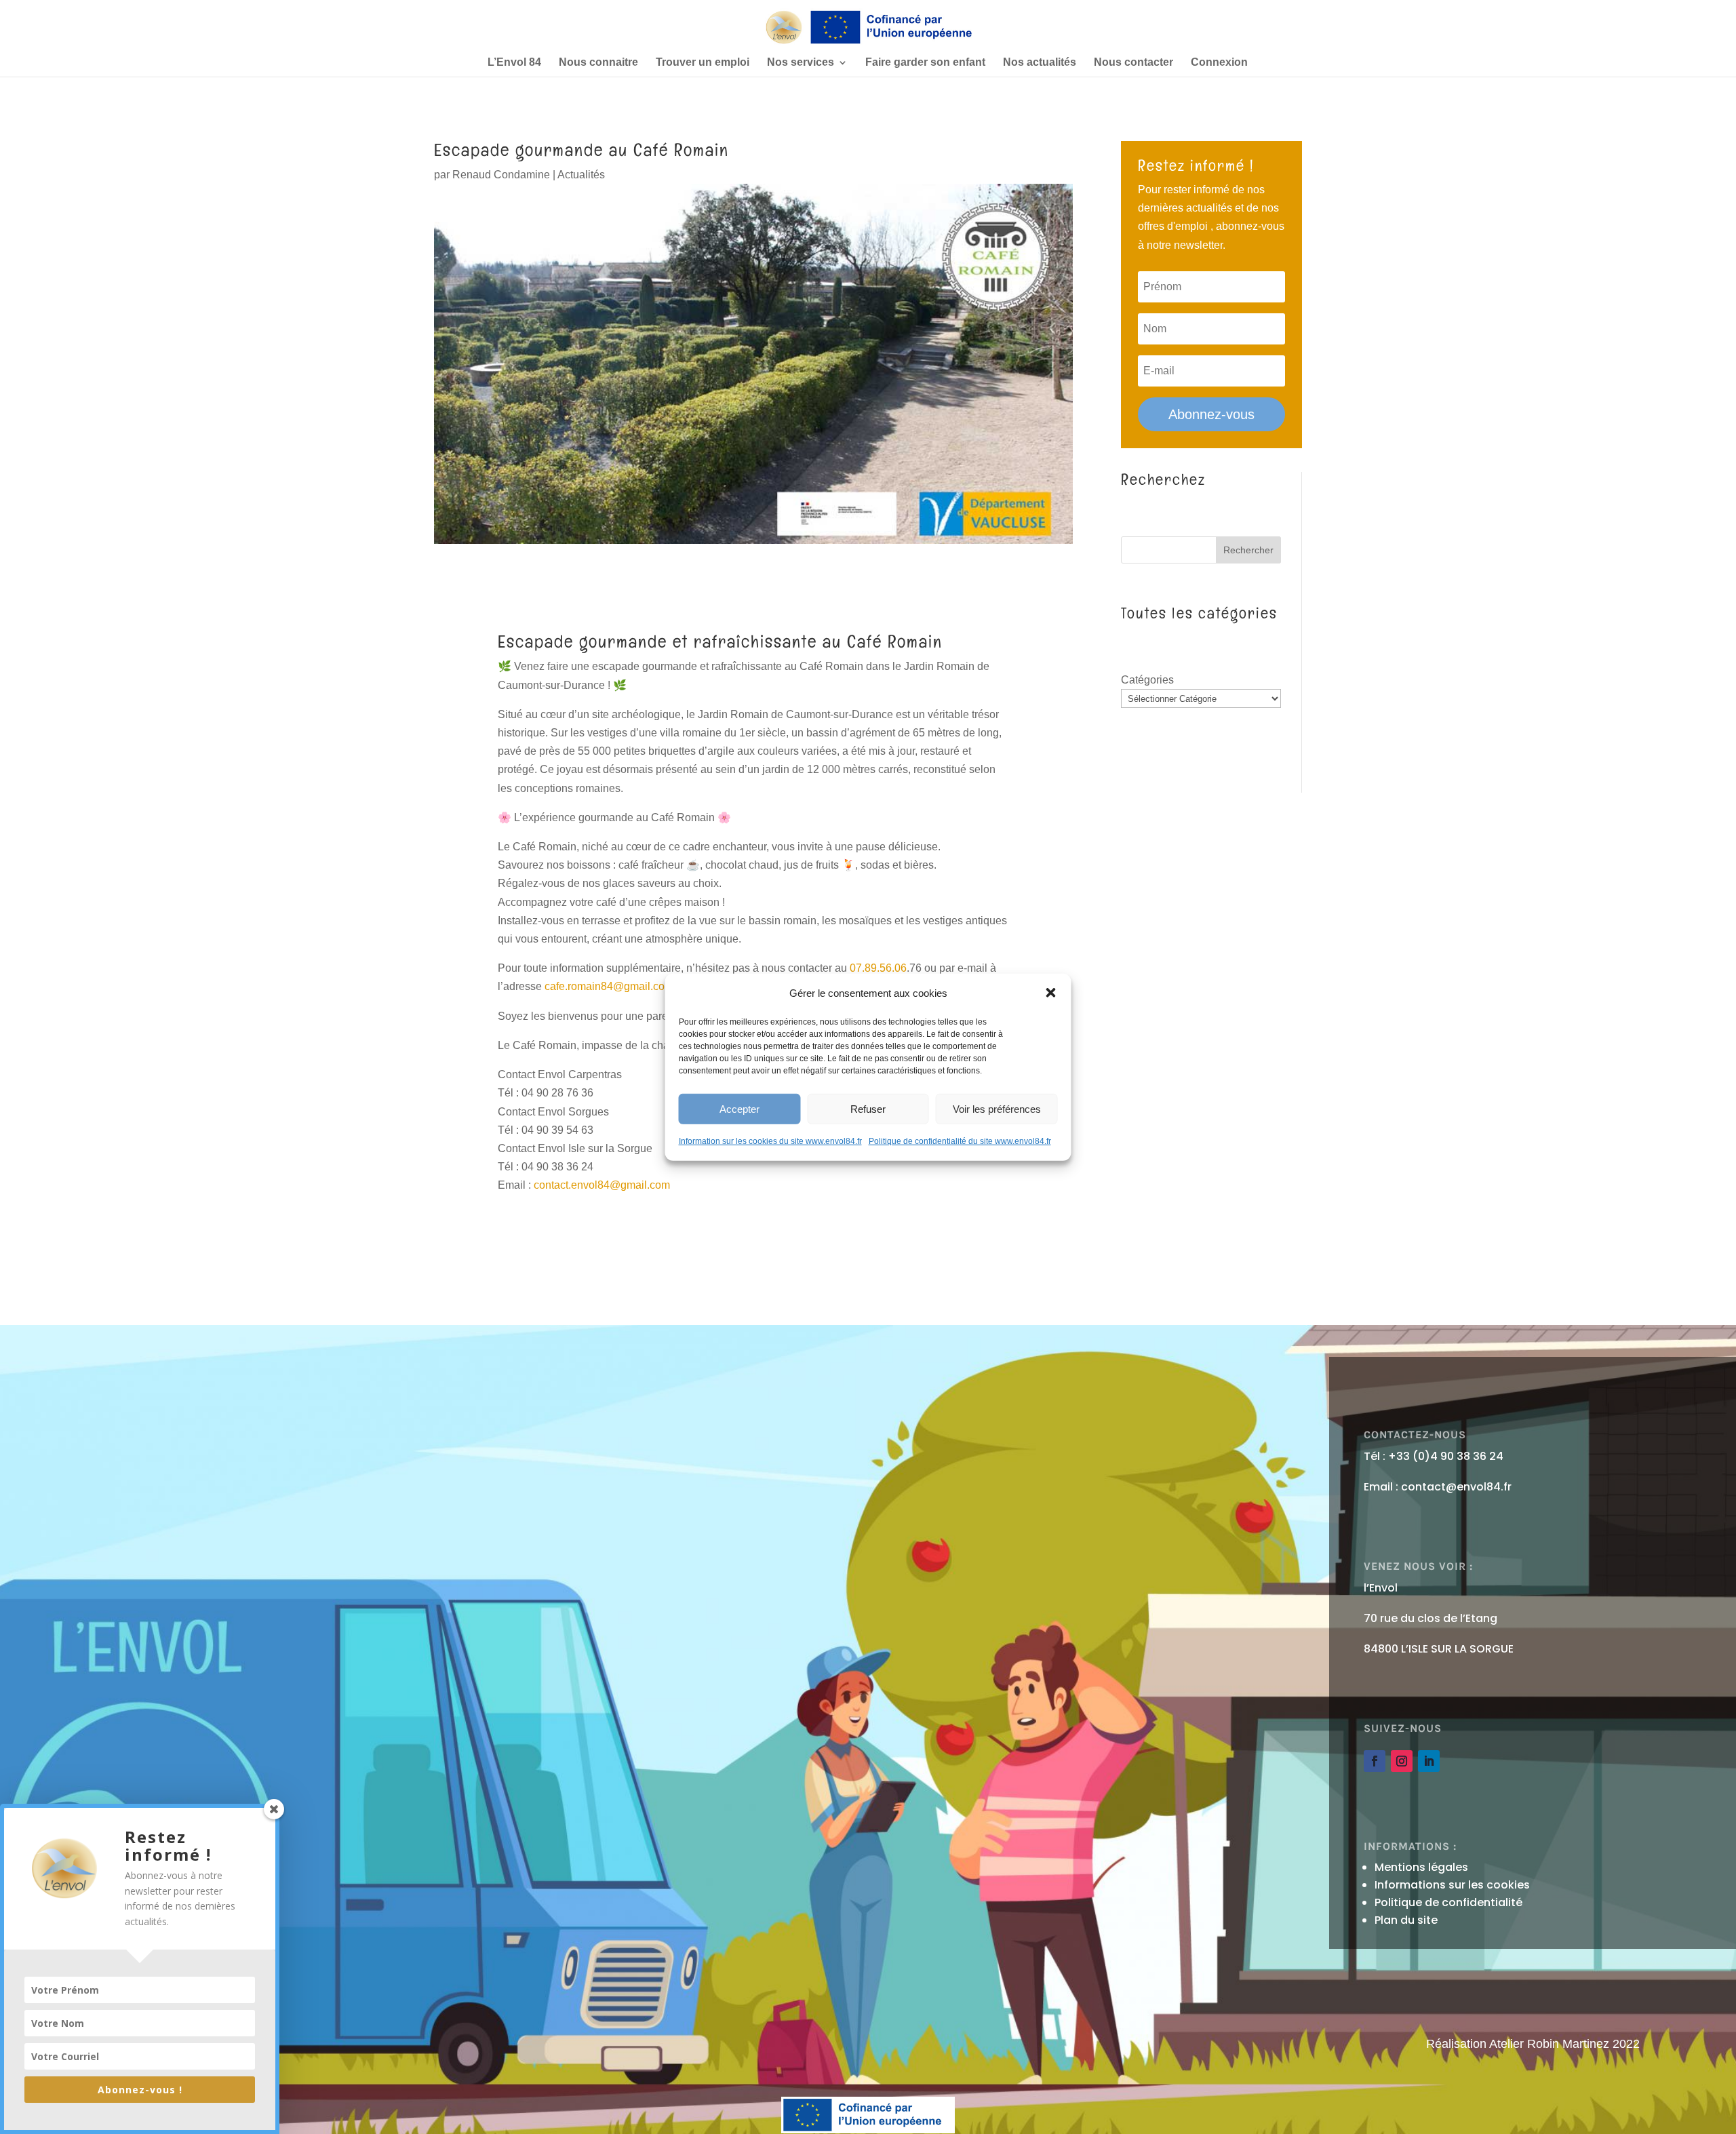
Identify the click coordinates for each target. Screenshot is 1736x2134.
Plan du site (1406, 1920)
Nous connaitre (598, 63)
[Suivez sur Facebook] (1375, 1761)
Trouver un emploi (703, 63)
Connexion (1219, 63)
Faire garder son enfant (925, 63)
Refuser (868, 1108)
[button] (1051, 993)
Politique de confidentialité (1448, 1902)
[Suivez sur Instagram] (1402, 1761)
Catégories (1147, 680)
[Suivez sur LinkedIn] (1429, 1761)
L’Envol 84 (514, 63)
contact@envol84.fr (1456, 1487)
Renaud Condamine (501, 175)
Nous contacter (1133, 63)
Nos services (801, 63)
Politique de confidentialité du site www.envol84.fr (960, 1141)
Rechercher (1248, 550)
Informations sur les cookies (1452, 1885)
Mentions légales (1421, 1867)
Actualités (581, 175)
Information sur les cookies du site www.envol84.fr (770, 1141)
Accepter (739, 1108)
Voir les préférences (997, 1108)
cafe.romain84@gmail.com (609, 986)
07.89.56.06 (878, 968)
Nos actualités (1040, 63)
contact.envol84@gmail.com (602, 1185)
